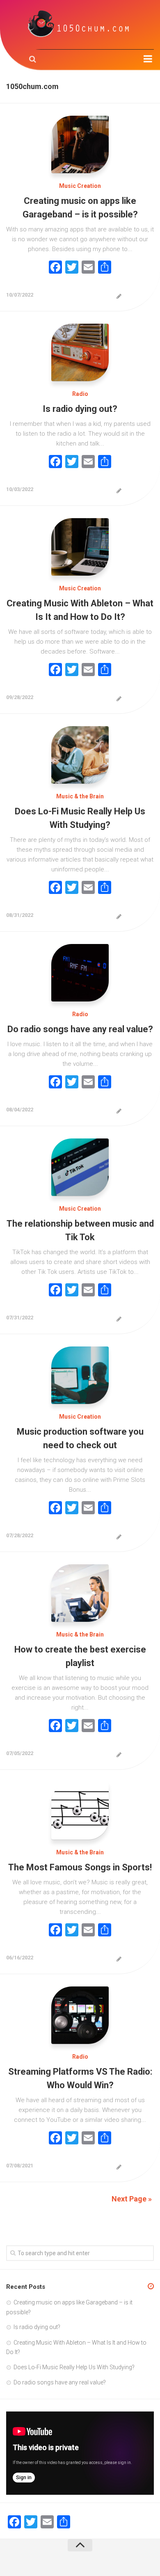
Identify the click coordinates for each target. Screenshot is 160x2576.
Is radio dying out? (80, 409)
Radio (80, 394)
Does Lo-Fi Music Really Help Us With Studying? (74, 2367)
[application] (80, 2453)
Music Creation (80, 186)
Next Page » (132, 2199)
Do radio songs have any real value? (80, 1029)
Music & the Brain (80, 796)
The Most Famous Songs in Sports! (80, 1867)
